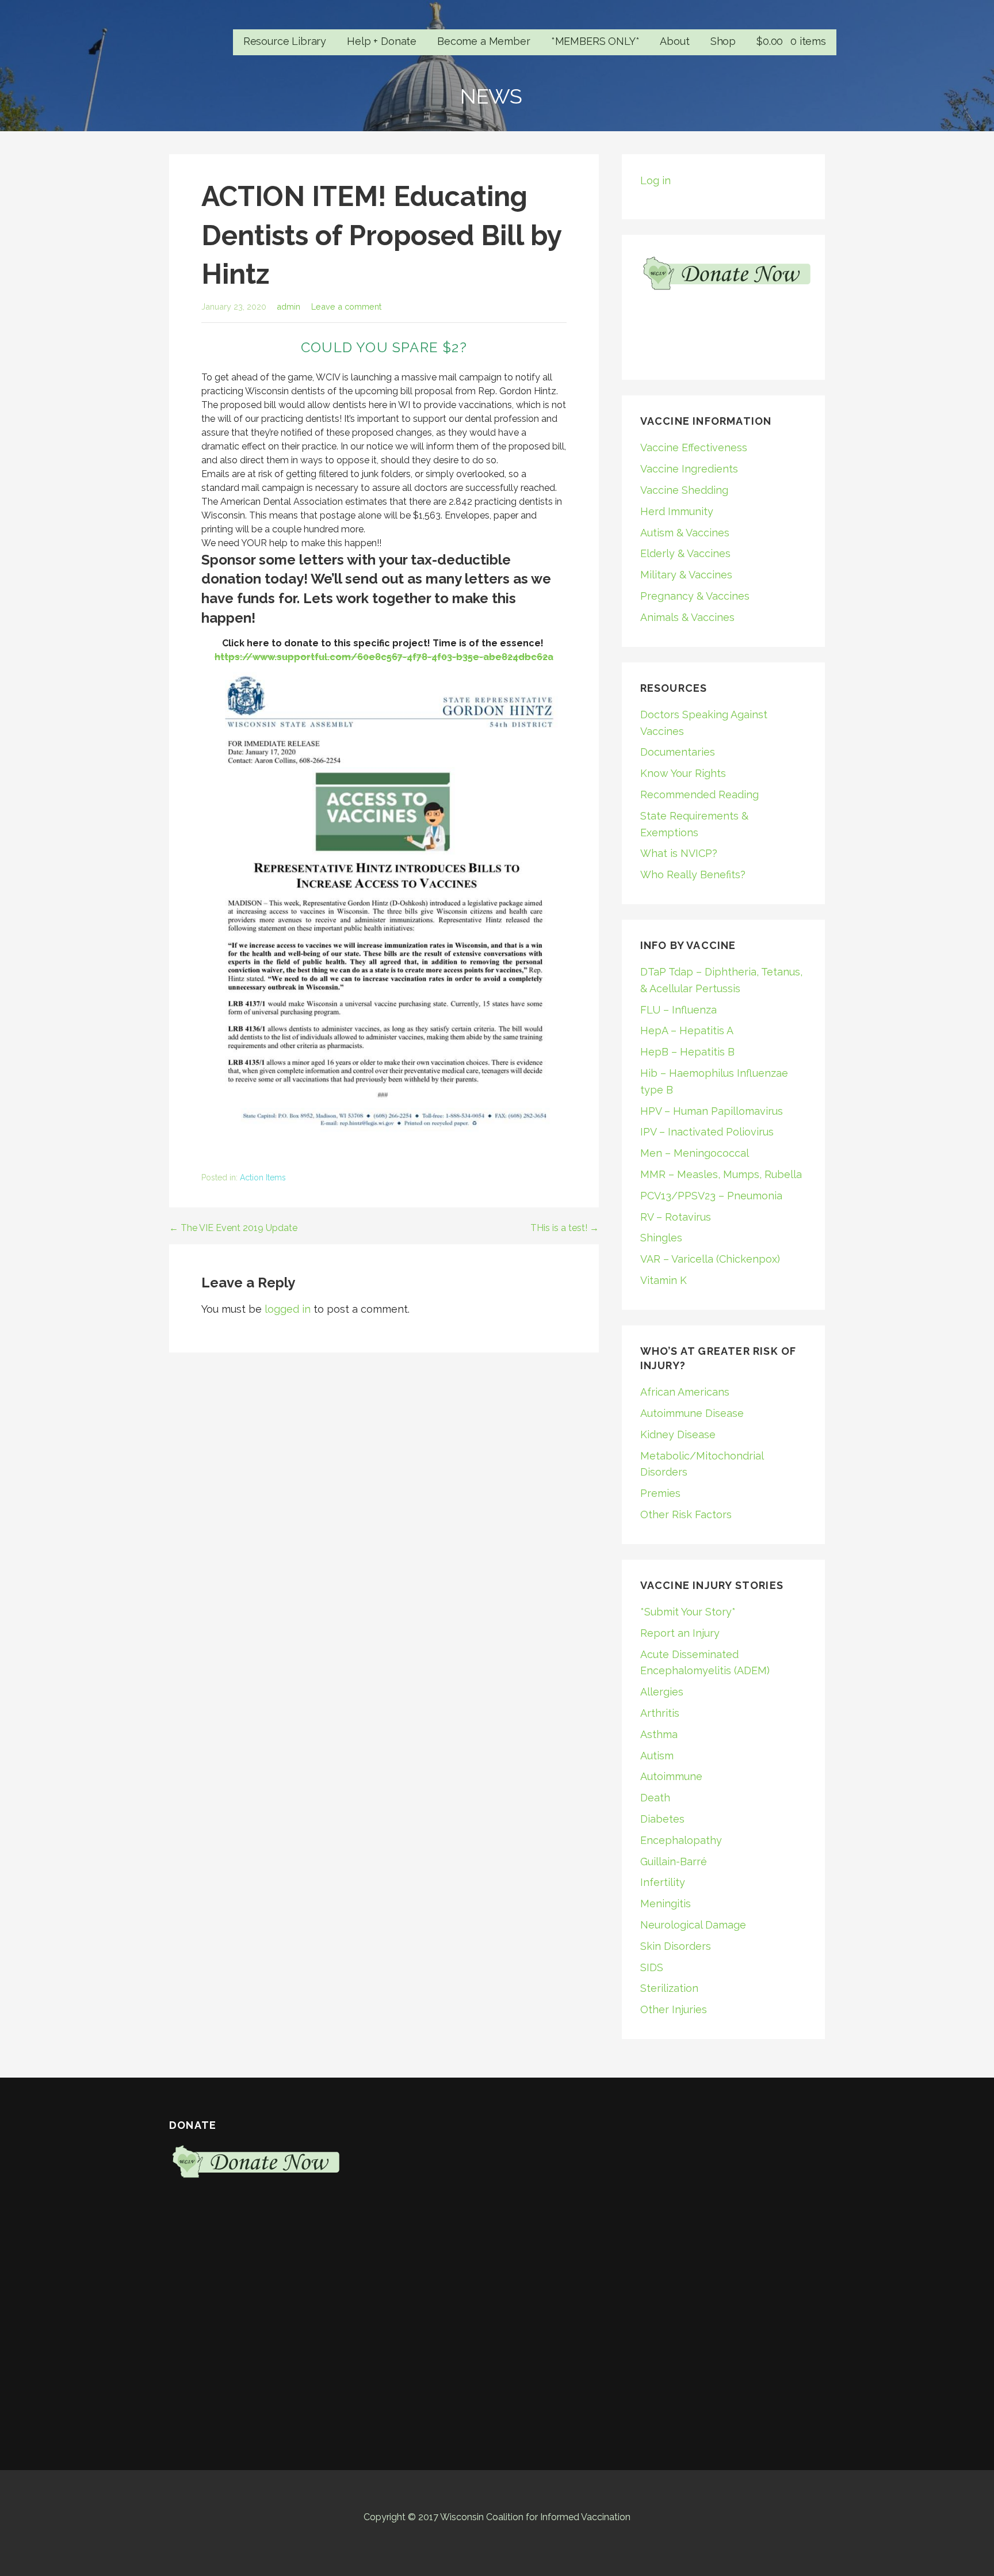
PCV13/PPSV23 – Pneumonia (711, 1196)
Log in (655, 180)
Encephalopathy (681, 1840)
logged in (288, 1309)
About (674, 41)
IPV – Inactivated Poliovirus (707, 1132)
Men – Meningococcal (695, 1153)
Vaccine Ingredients (689, 469)
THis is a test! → (565, 1228)
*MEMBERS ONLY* (595, 41)
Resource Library (285, 41)
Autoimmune (671, 1776)
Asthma (659, 1734)
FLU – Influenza (678, 1010)
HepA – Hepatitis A (687, 1030)
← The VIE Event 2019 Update (233, 1228)
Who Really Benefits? (693, 874)
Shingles (661, 1238)
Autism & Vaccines (685, 533)
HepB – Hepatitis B (687, 1052)
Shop (723, 41)
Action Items (263, 1178)
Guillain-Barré (674, 1861)
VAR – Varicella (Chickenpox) (710, 1259)
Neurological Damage (693, 1925)
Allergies (662, 1692)
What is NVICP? (679, 853)
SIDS (652, 1967)
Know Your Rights (683, 773)
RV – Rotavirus (676, 1217)
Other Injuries (674, 2009)
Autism (657, 1756)
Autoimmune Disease (692, 1413)
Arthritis (660, 1713)
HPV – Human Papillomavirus (712, 1111)
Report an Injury (680, 1633)
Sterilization (669, 1988)
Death (655, 1798)
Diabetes (662, 1819)
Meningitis (666, 1904)
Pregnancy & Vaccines (695, 596)
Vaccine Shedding (684, 490)
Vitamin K (664, 1280)
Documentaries (678, 752)
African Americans (685, 1392)
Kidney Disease (678, 1434)
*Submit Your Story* (688, 1612)
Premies (660, 1493)
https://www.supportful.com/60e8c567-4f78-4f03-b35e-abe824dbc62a (384, 657)
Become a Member (484, 41)
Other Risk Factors (686, 1514)
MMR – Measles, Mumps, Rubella (721, 1174)
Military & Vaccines (686, 575)
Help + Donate (382, 41)
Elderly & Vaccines (685, 553)
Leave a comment (346, 306)
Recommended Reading (699, 794)
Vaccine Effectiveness (694, 447)
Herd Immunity (677, 511)
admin (288, 306)
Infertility (663, 1882)
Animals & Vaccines (687, 617)
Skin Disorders (676, 1946)
